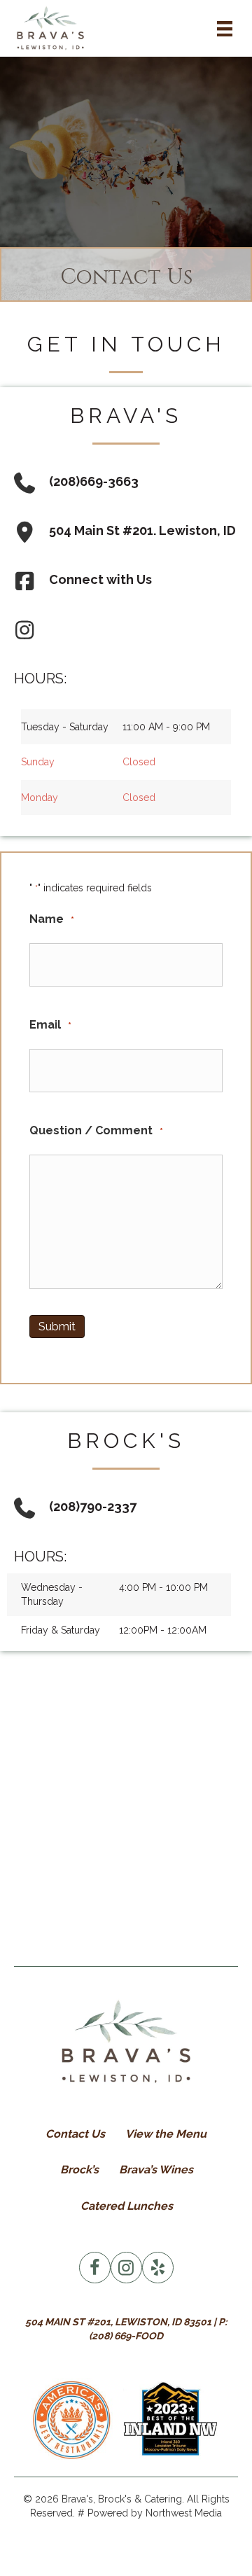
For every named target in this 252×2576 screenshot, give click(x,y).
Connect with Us (100, 579)
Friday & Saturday (61, 1630)
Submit (57, 1327)
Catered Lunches (127, 2206)
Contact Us (75, 2134)
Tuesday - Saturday (65, 727)
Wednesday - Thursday (52, 1594)
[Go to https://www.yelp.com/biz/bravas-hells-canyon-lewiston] (158, 2268)
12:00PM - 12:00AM (163, 1630)
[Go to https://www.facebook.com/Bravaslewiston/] (95, 2268)
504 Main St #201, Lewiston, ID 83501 (118, 2322)
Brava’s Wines (156, 2170)
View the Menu (166, 2134)
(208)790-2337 (93, 1506)
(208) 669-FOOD (126, 2336)
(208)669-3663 (94, 481)
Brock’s (79, 2170)
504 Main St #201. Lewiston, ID (142, 530)
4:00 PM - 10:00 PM (163, 1587)
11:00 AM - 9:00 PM (166, 727)
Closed (139, 762)
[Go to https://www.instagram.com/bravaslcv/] (126, 2268)
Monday (40, 798)
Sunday (38, 762)
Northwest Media (184, 2513)
